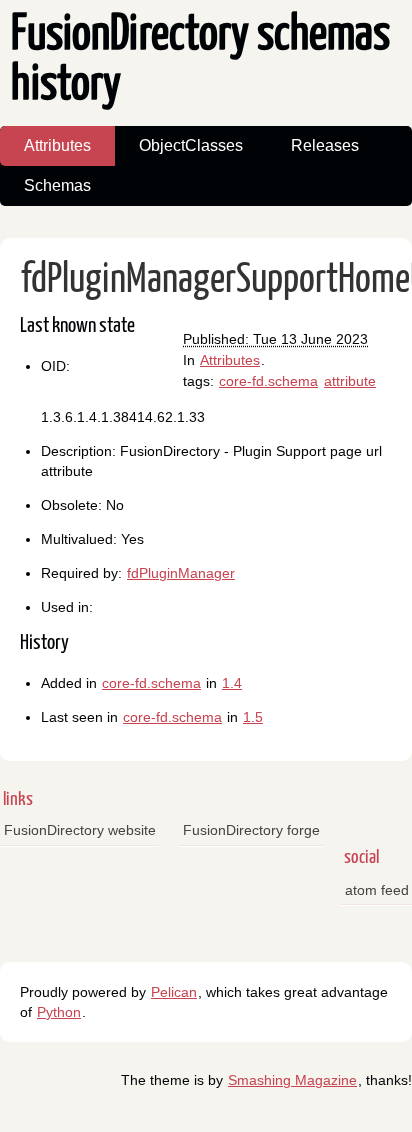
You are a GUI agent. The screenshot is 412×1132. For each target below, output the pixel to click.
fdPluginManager (181, 573)
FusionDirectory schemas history (200, 60)
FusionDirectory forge (251, 830)
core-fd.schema (268, 381)
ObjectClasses (191, 145)
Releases (325, 145)
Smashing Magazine (292, 1080)
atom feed (377, 890)
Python (59, 1012)
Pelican (174, 992)
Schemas (57, 185)
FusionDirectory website (80, 830)
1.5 (253, 717)
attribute (350, 381)
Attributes (57, 145)
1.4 (232, 683)
